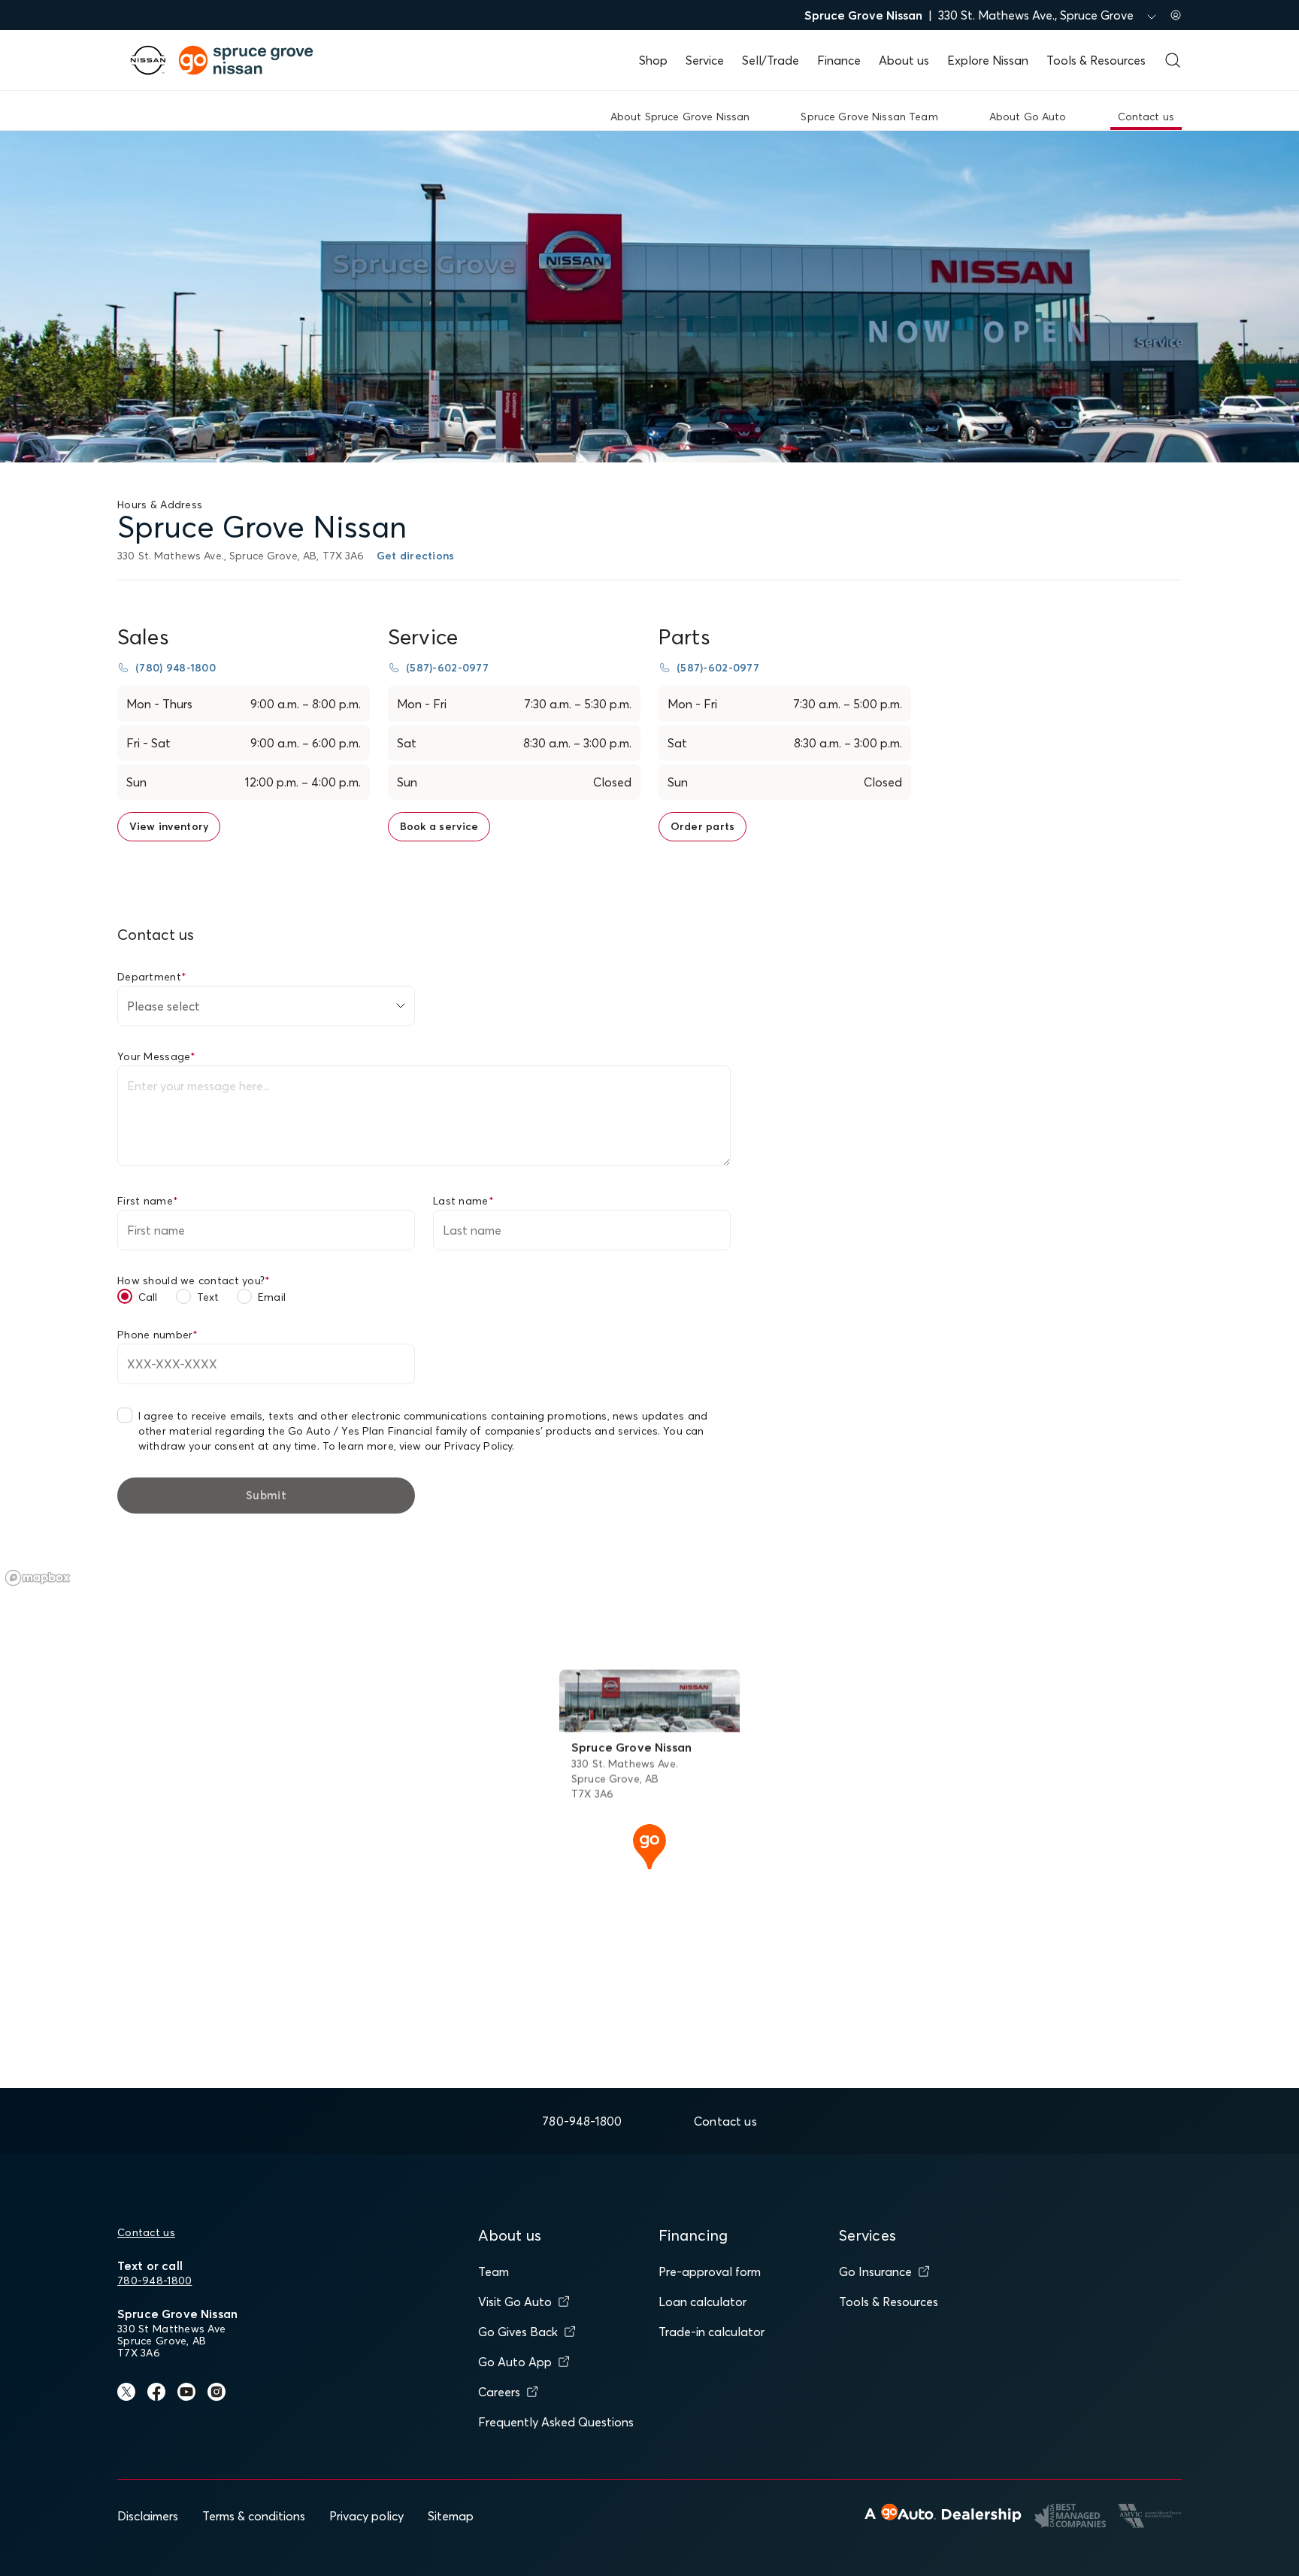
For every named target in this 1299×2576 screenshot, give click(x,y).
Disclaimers (148, 2516)
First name (148, 1201)
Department (152, 977)
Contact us (146, 2232)
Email (272, 1297)
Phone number (158, 1335)
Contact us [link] (1146, 117)
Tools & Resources (1096, 60)
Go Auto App (515, 2362)
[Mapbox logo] (38, 1578)
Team (494, 2271)
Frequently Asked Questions (556, 2422)
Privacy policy (366, 2516)
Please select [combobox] (164, 1006)
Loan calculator (702, 2302)
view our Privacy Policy (456, 1446)
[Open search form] (1173, 60)
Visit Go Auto (515, 2302)
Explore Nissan (988, 60)
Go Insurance (875, 2271)
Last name (463, 1201)
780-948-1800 (154, 2281)
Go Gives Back (518, 2332)
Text (208, 1297)
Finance (839, 60)
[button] (649, 1845)
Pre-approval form (710, 2271)
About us (904, 60)
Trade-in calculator (712, 2332)
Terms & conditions (254, 2516)
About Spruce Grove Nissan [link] (680, 117)
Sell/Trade (771, 60)
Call (148, 1297)
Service (705, 60)
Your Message (157, 1056)
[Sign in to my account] (1176, 15)
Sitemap (451, 2516)
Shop (653, 60)
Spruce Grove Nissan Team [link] (869, 117)
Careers (499, 2392)
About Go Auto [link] (1028, 117)
